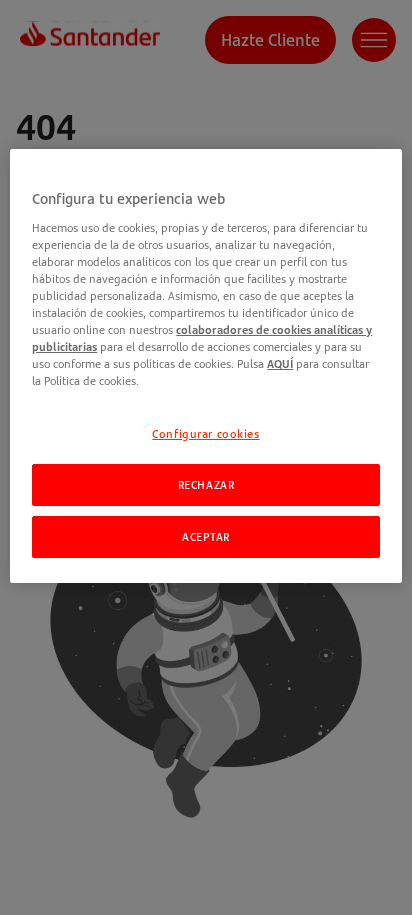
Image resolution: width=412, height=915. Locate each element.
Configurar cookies (205, 433)
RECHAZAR (206, 484)
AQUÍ (280, 363)
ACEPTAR (206, 536)
